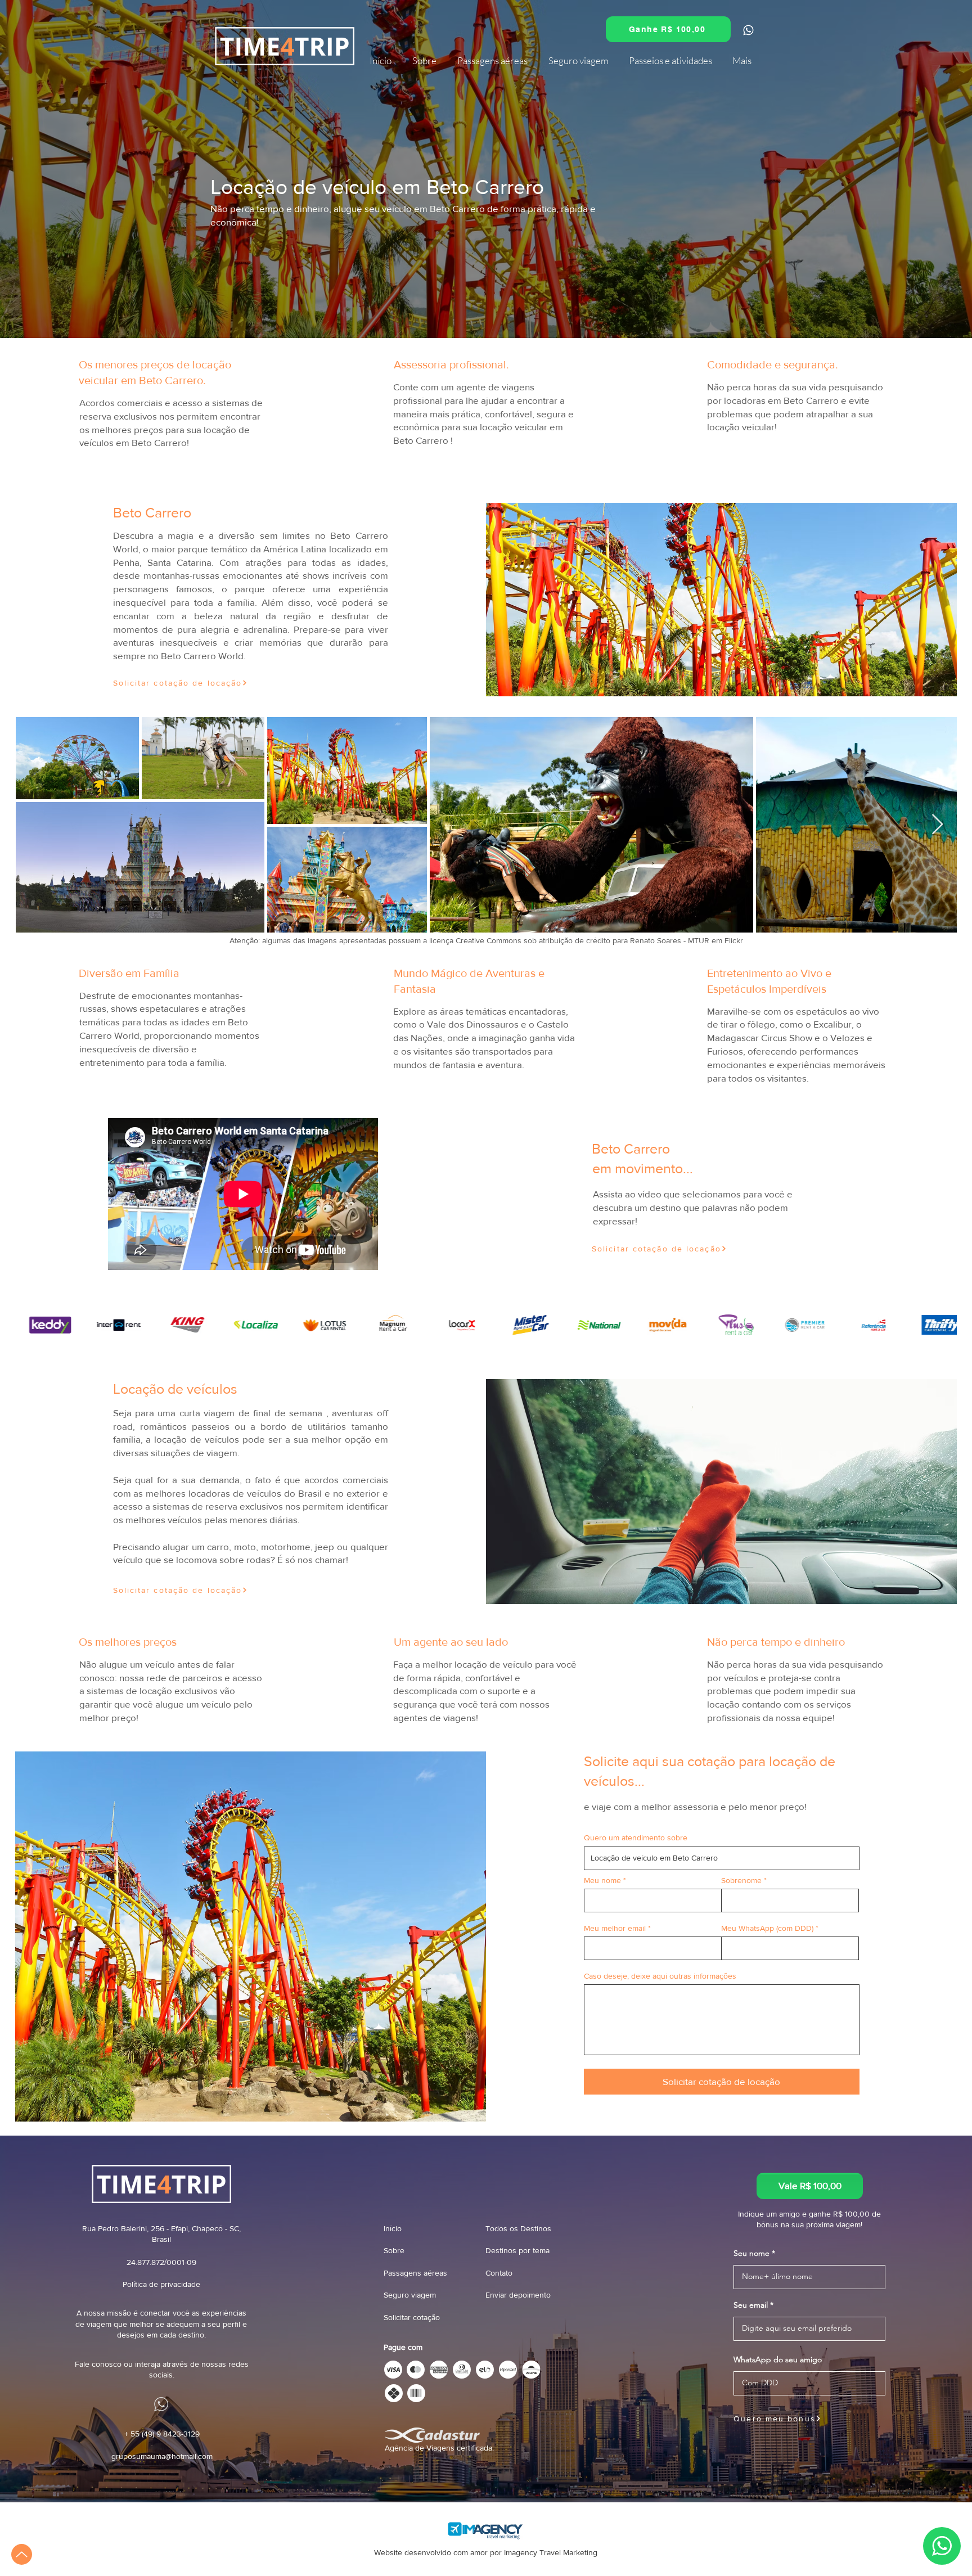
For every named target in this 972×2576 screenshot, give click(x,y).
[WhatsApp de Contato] (793, 372)
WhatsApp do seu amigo (778, 2359)
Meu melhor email (615, 1928)
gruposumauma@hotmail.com (162, 2456)
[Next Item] (937, 825)
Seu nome (751, 2253)
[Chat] (748, 30)
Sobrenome (741, 1880)
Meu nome (602, 1880)
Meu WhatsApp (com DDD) (767, 1928)
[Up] (22, 2554)
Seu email (751, 2305)
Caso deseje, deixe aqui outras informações (660, 1976)
